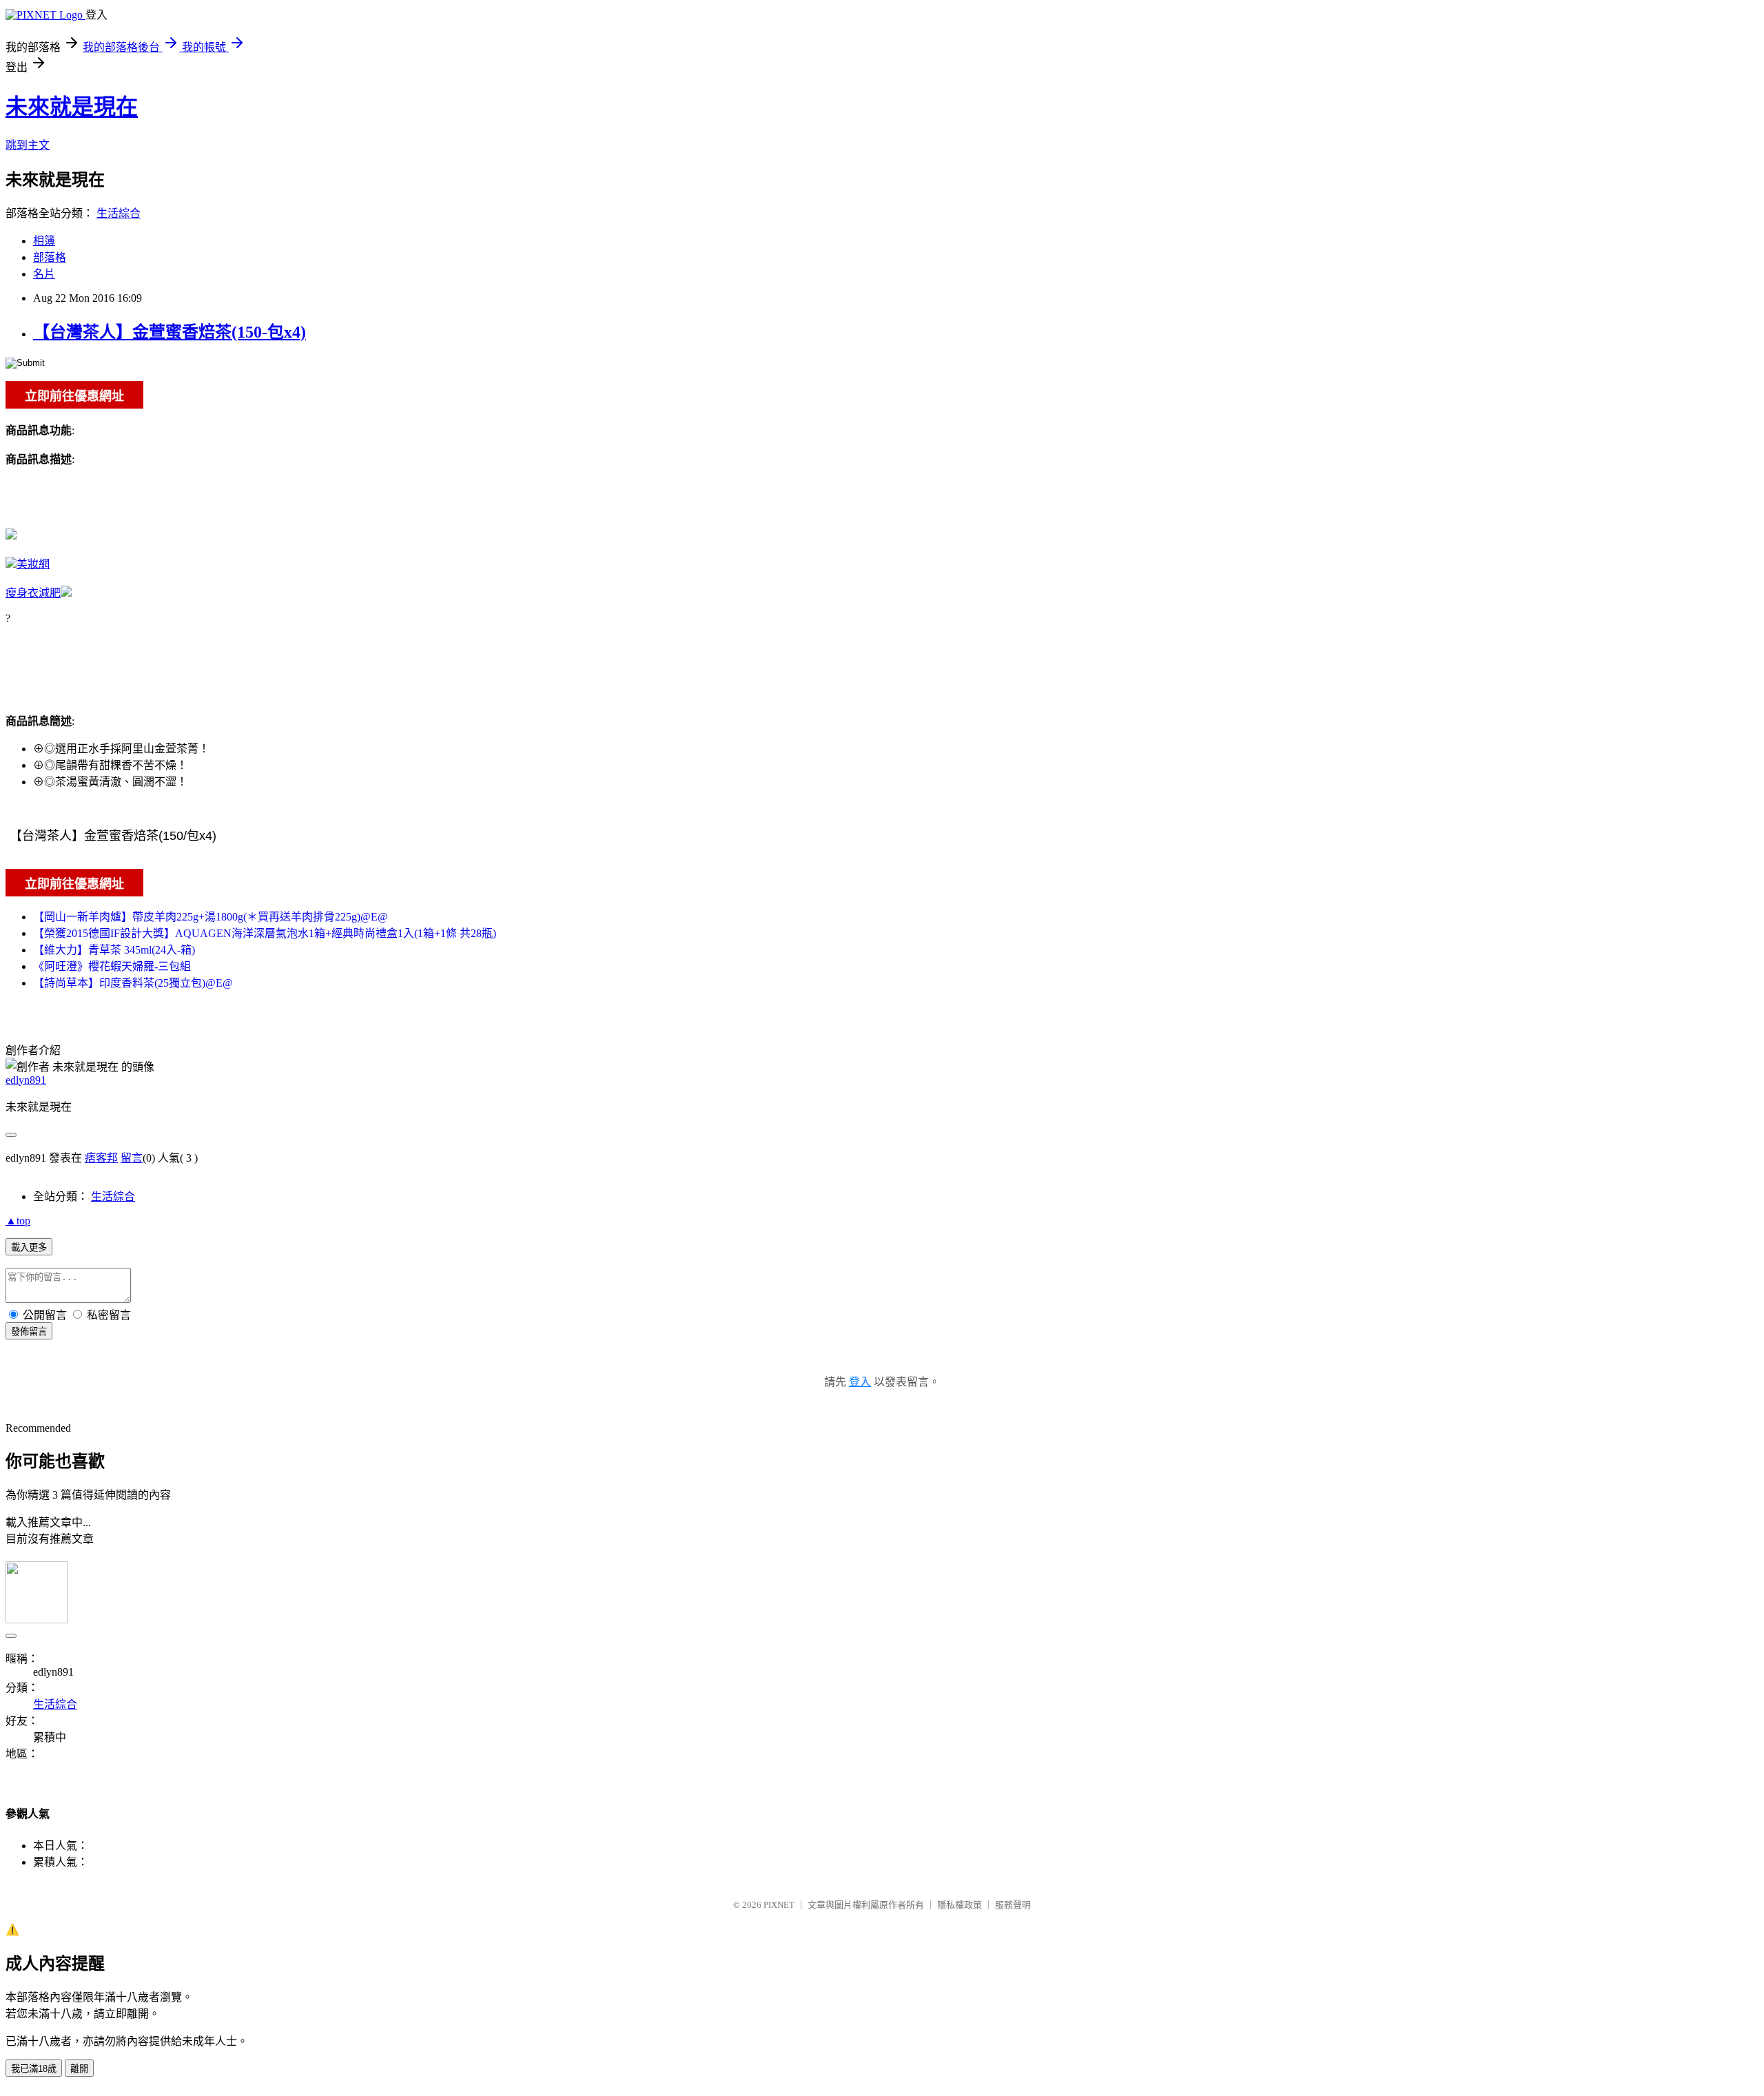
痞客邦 (101, 1158)
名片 (44, 274)
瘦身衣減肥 (33, 593)
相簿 (44, 241)
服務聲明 (1013, 1905)
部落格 (50, 257)
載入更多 (29, 1247)
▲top (18, 1221)
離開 (79, 2069)
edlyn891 (26, 1080)
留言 (132, 1158)
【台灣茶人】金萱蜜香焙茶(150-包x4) (170, 332)
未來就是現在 (72, 107)
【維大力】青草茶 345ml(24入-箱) (114, 950)
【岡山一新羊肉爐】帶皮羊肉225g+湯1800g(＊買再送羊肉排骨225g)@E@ (211, 917)
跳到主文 (28, 145)
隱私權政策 (960, 1905)
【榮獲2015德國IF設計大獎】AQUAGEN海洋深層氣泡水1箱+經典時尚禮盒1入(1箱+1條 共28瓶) (265, 933)
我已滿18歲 (34, 2069)
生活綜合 (119, 213)
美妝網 (33, 564)
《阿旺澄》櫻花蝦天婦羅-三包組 (112, 966)
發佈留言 (29, 1332)
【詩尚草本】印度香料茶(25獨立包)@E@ (133, 983)
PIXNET (779, 1905)
